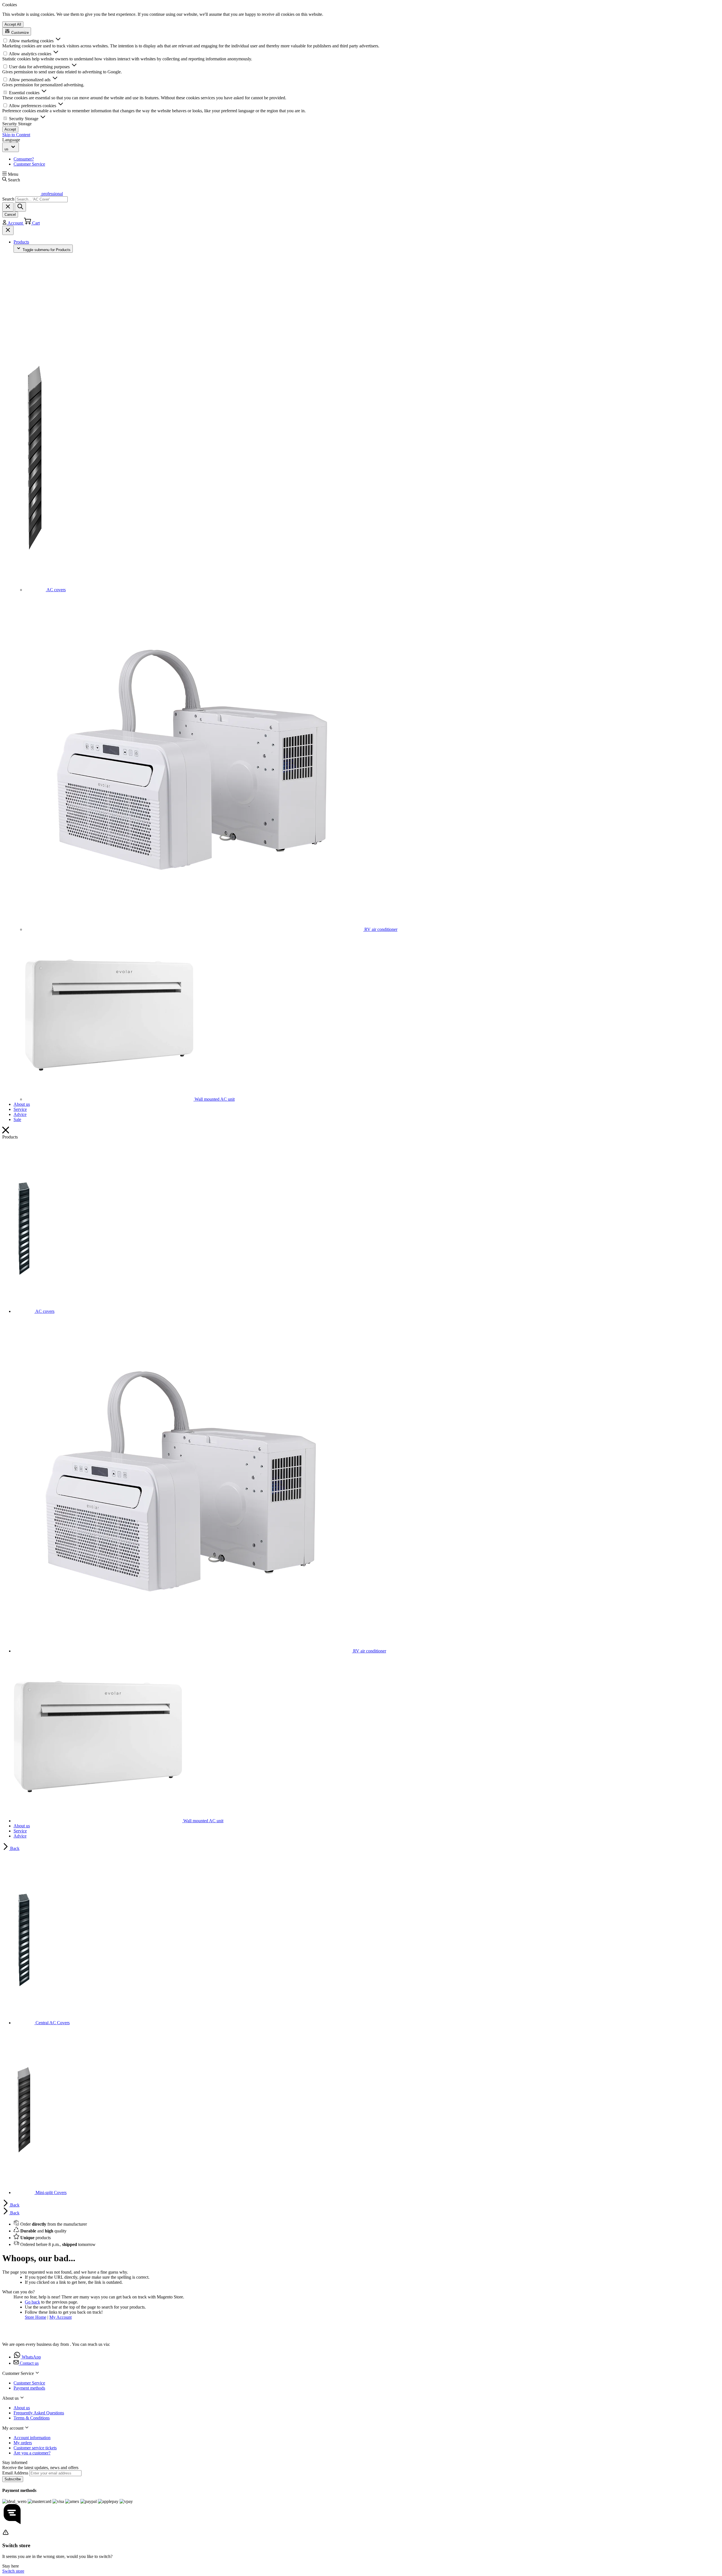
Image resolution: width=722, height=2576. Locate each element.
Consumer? (24, 159)
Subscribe (13, 2479)
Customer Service (29, 164)
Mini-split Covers (50, 2193)
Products (21, 242)
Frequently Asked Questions (39, 2413)
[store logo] (21, 2335)
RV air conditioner (380, 929)
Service (20, 1109)
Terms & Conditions (32, 2418)
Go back (32, 2302)
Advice (20, 1114)
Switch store (13, 2571)
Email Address (16, 2473)
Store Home (36, 2317)
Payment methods (29, 2388)
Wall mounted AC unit (214, 1099)
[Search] (20, 207)
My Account (60, 2317)
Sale (17, 1119)
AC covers (56, 590)
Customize (19, 33)
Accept (10, 129)
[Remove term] (8, 207)
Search (8, 199)
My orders (23, 2443)
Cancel (10, 215)
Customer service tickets (35, 2448)
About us (22, 1104)
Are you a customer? (32, 2453)
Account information (32, 2438)
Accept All (13, 24)
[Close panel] (8, 230)
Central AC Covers (52, 2023)
